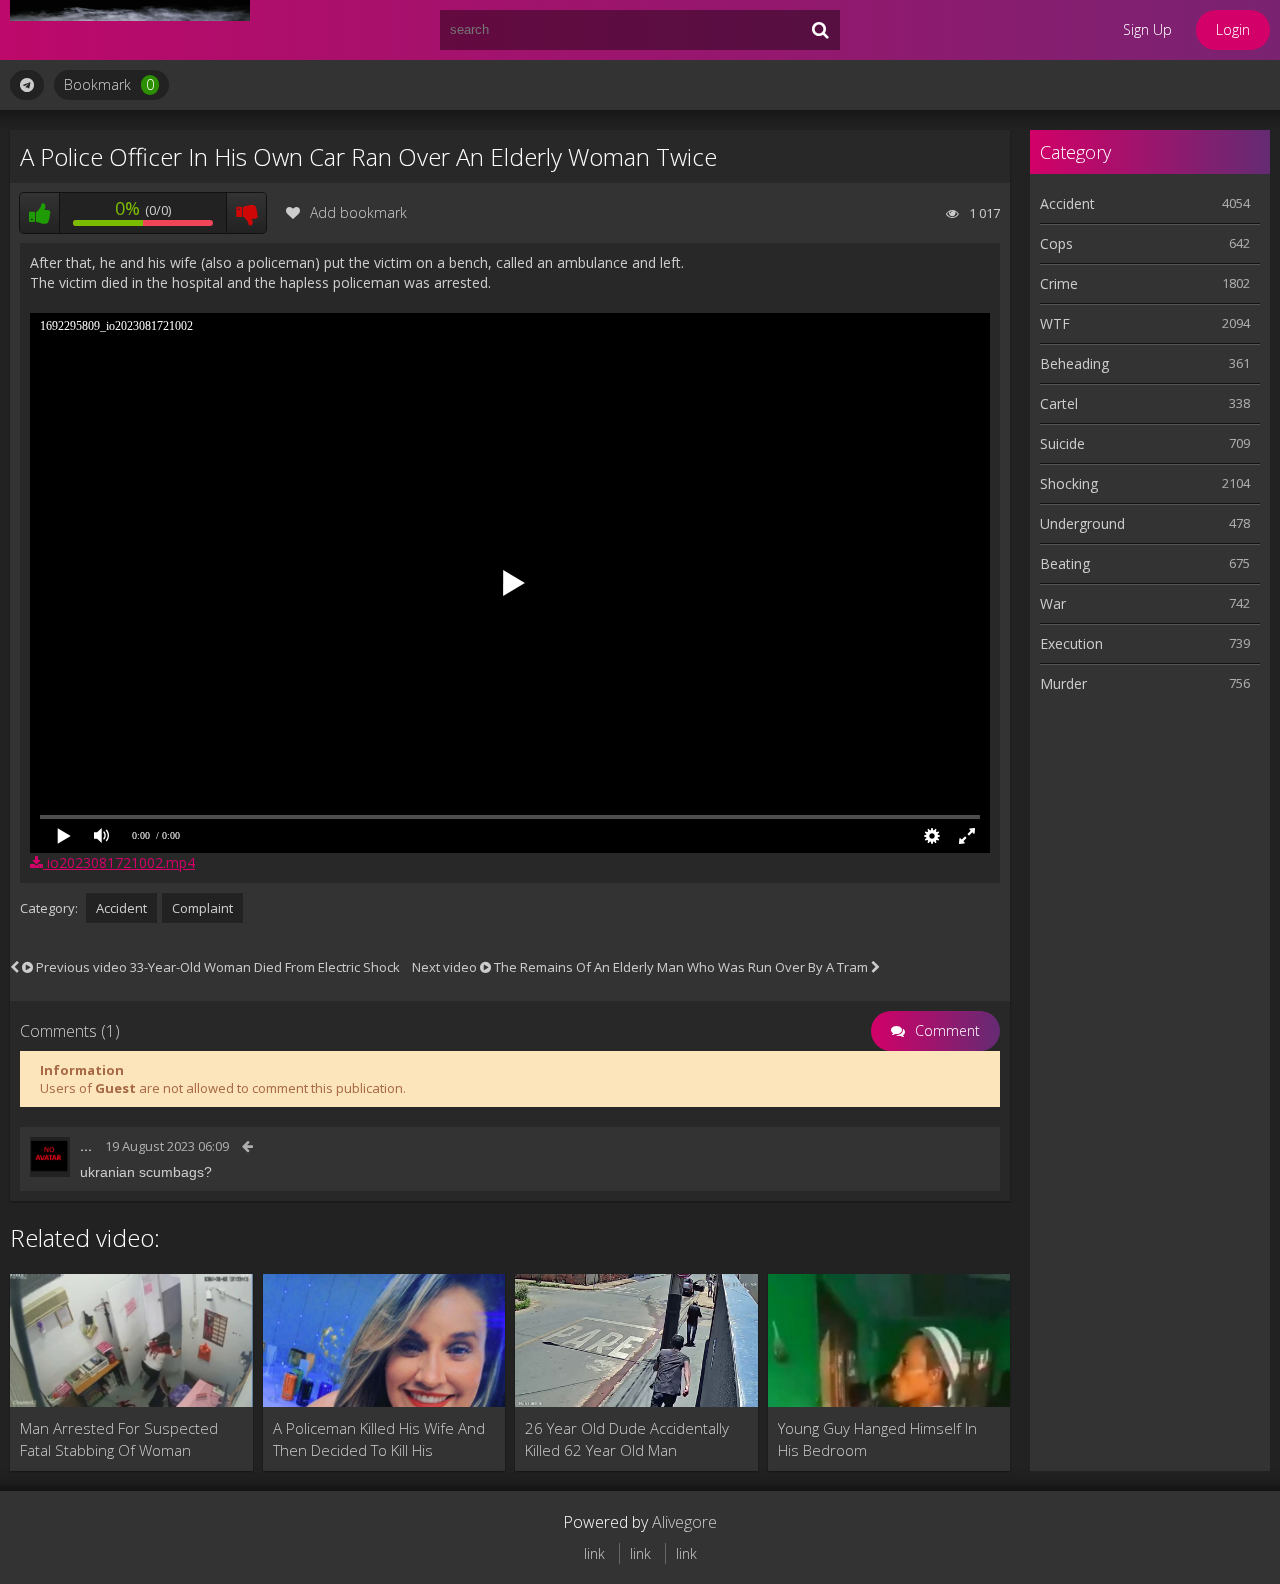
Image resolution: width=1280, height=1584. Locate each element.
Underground (1082, 523)
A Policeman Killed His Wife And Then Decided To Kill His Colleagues (379, 1439)
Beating (1065, 563)
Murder (1063, 683)
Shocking (1069, 483)
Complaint (202, 908)
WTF (1055, 323)
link (594, 1553)
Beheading (1074, 363)
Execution (1071, 643)
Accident (121, 908)
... (86, 1146)
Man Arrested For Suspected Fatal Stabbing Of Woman (119, 1439)
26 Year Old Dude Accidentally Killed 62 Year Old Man (627, 1439)
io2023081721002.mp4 (119, 862)
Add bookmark (358, 212)
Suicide (1062, 443)
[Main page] (130, 30)
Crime (1059, 283)
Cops (1056, 243)
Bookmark (109, 84)
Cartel (1059, 403)
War (1053, 603)
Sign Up (1147, 29)
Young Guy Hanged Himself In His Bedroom (877, 1439)
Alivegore (684, 1522)
